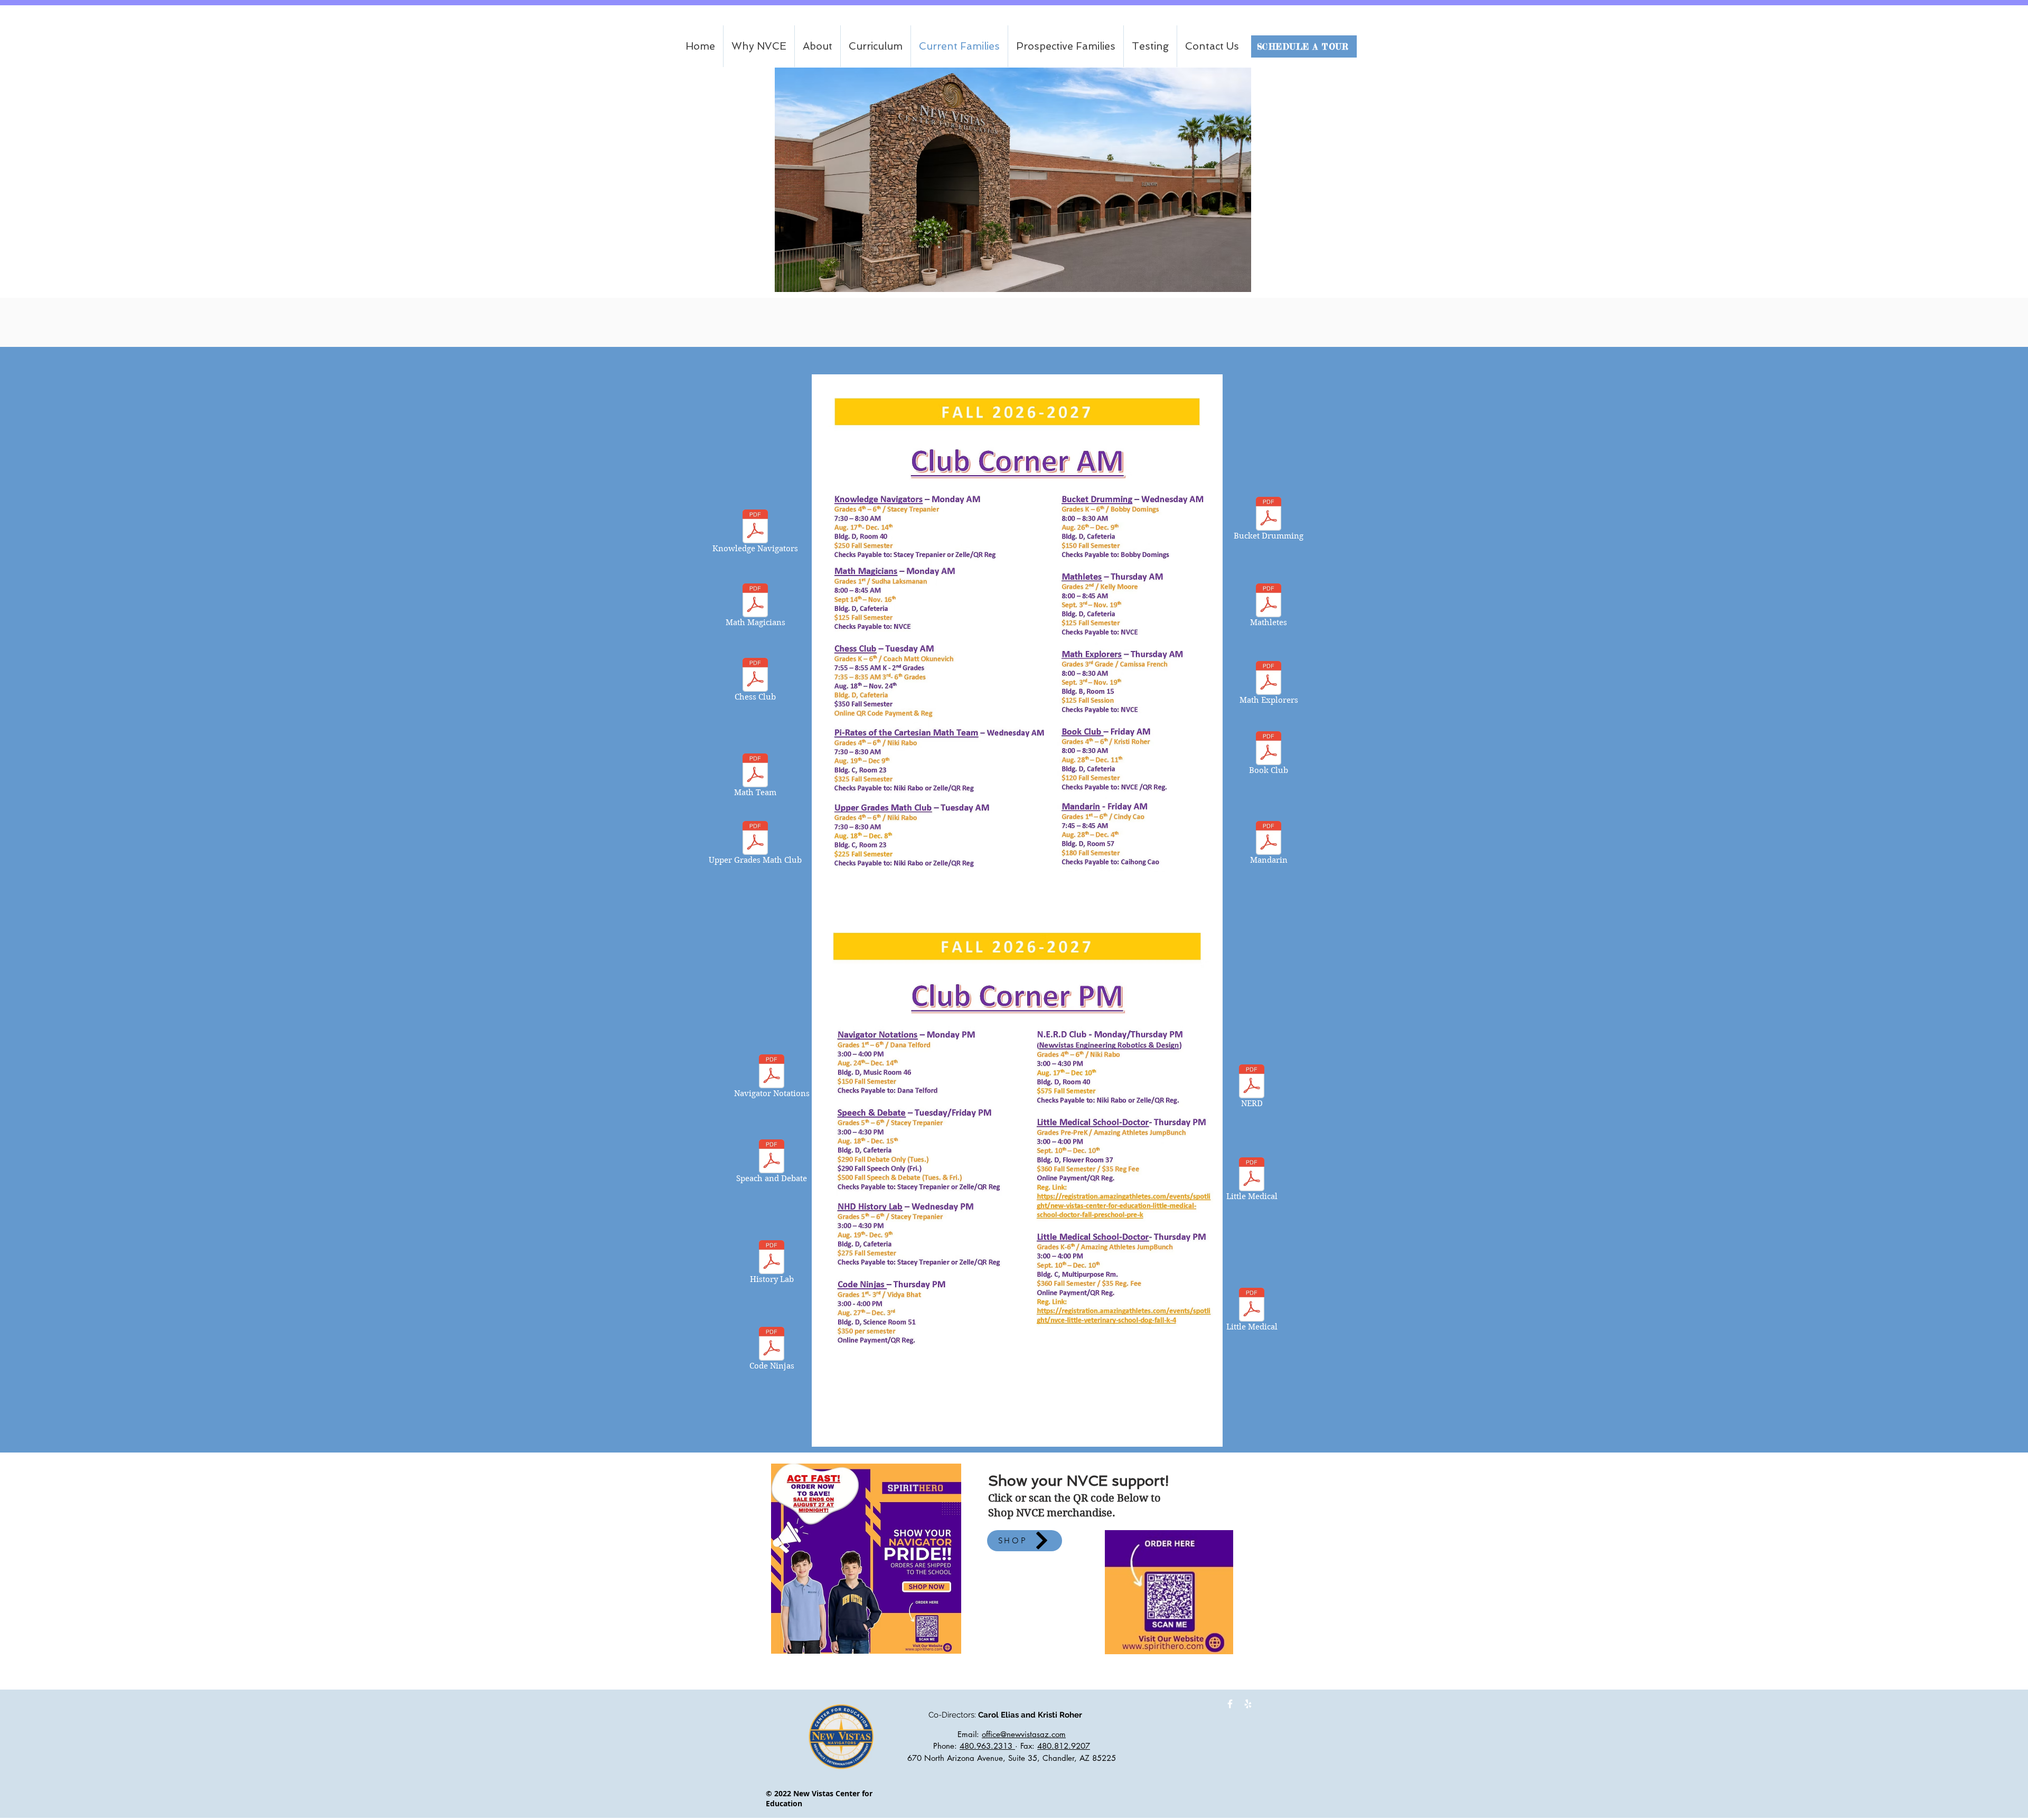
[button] (876, 46)
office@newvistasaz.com (1024, 1734)
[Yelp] (1248, 1704)
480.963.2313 (987, 1746)
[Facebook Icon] (1230, 1704)
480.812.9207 (1064, 1746)
